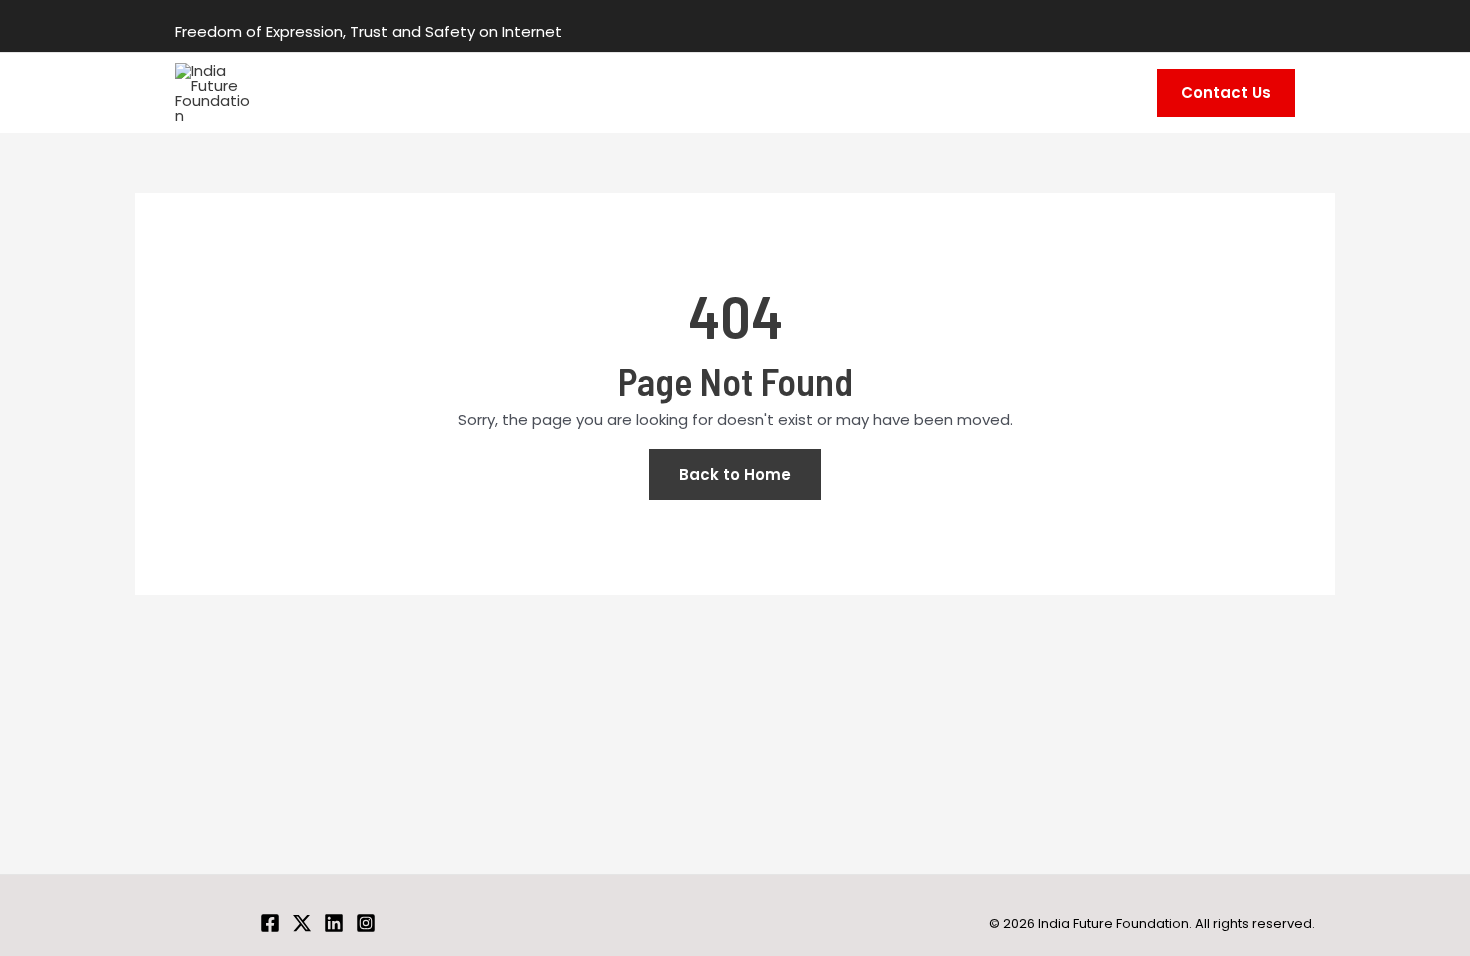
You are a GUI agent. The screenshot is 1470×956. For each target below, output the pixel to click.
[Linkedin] (334, 923)
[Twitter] (302, 923)
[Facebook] (270, 923)
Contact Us (1226, 92)
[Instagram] (366, 923)
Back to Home (735, 474)
